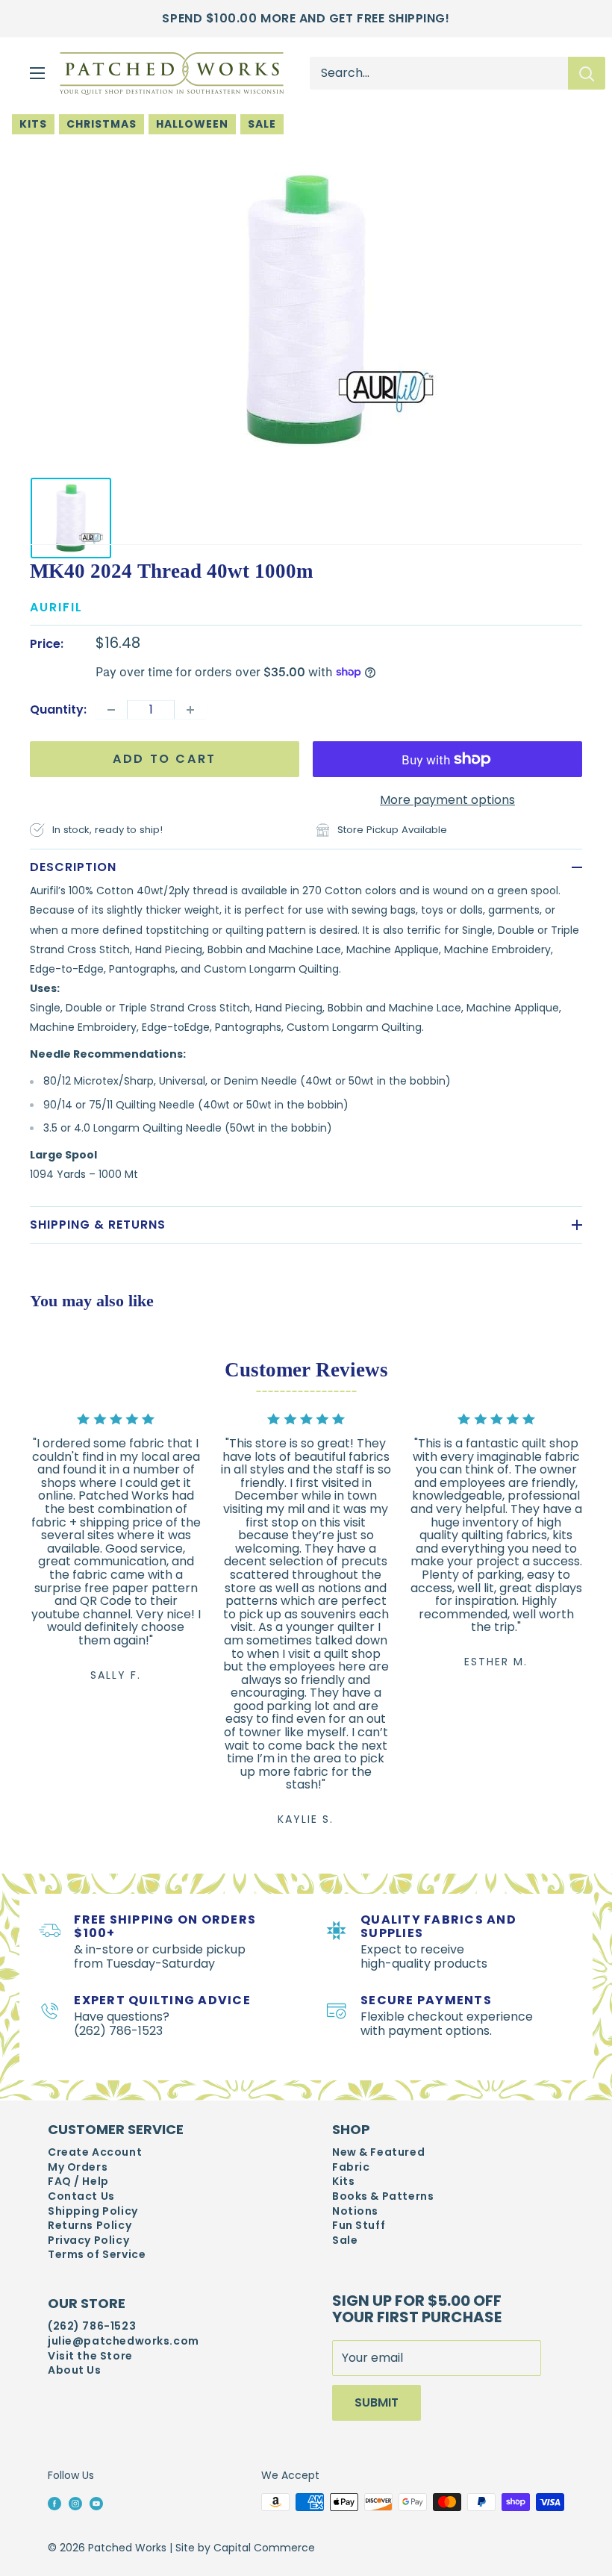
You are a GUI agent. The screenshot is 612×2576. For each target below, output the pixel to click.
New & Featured (378, 2152)
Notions (355, 2211)
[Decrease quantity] (111, 710)
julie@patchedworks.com (124, 2341)
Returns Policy (90, 2226)
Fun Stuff (359, 2226)
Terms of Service (97, 2255)
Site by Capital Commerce (245, 2548)
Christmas (102, 124)
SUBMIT (377, 2402)
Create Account (95, 2152)
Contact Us (81, 2196)
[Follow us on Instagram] (75, 2503)
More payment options (447, 800)
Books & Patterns (383, 2196)
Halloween (192, 124)
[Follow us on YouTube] (96, 2503)
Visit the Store (90, 2356)
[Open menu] (37, 73)
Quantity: (58, 710)
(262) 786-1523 (92, 2326)
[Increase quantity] (190, 710)
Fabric (351, 2167)
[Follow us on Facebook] (54, 2503)
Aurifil (56, 607)
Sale (262, 124)
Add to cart (165, 759)
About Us (75, 2370)
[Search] (587, 73)
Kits (33, 124)
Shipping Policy (93, 2211)
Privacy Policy (88, 2240)
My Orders (78, 2167)
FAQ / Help (78, 2182)
